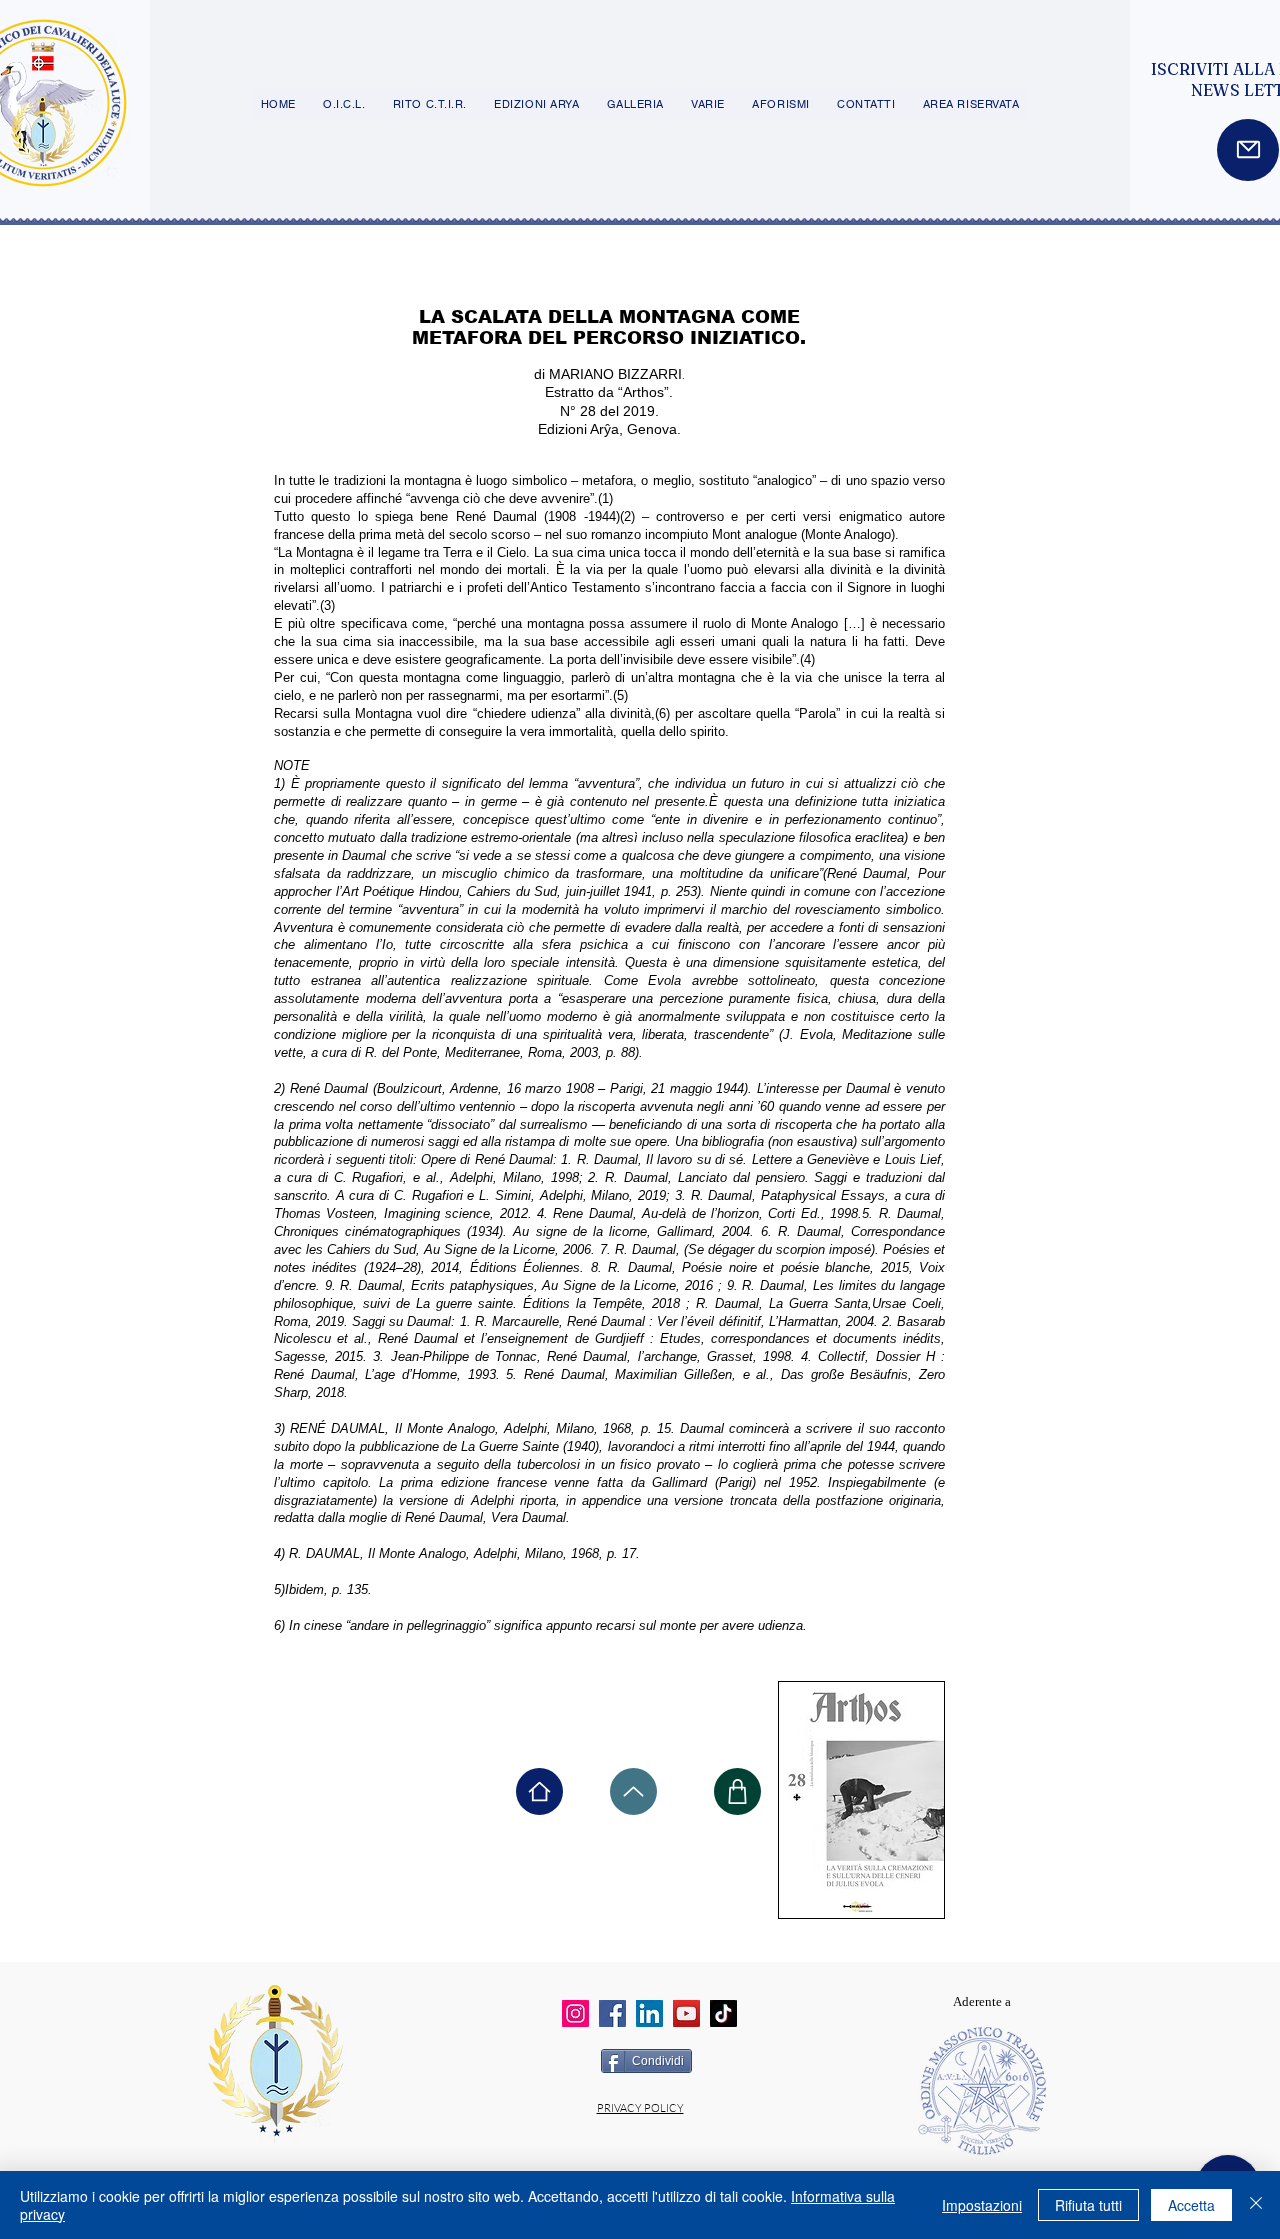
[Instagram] (575, 2013)
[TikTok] (723, 2013)
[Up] (633, 1791)
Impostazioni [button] (982, 2205)
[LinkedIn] (649, 2013)
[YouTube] (686, 2013)
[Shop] (737, 1791)
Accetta (1191, 2205)
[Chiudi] (1256, 2205)
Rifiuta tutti (1088, 2205)
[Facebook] (612, 2013)
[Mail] (1248, 150)
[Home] (539, 1791)
